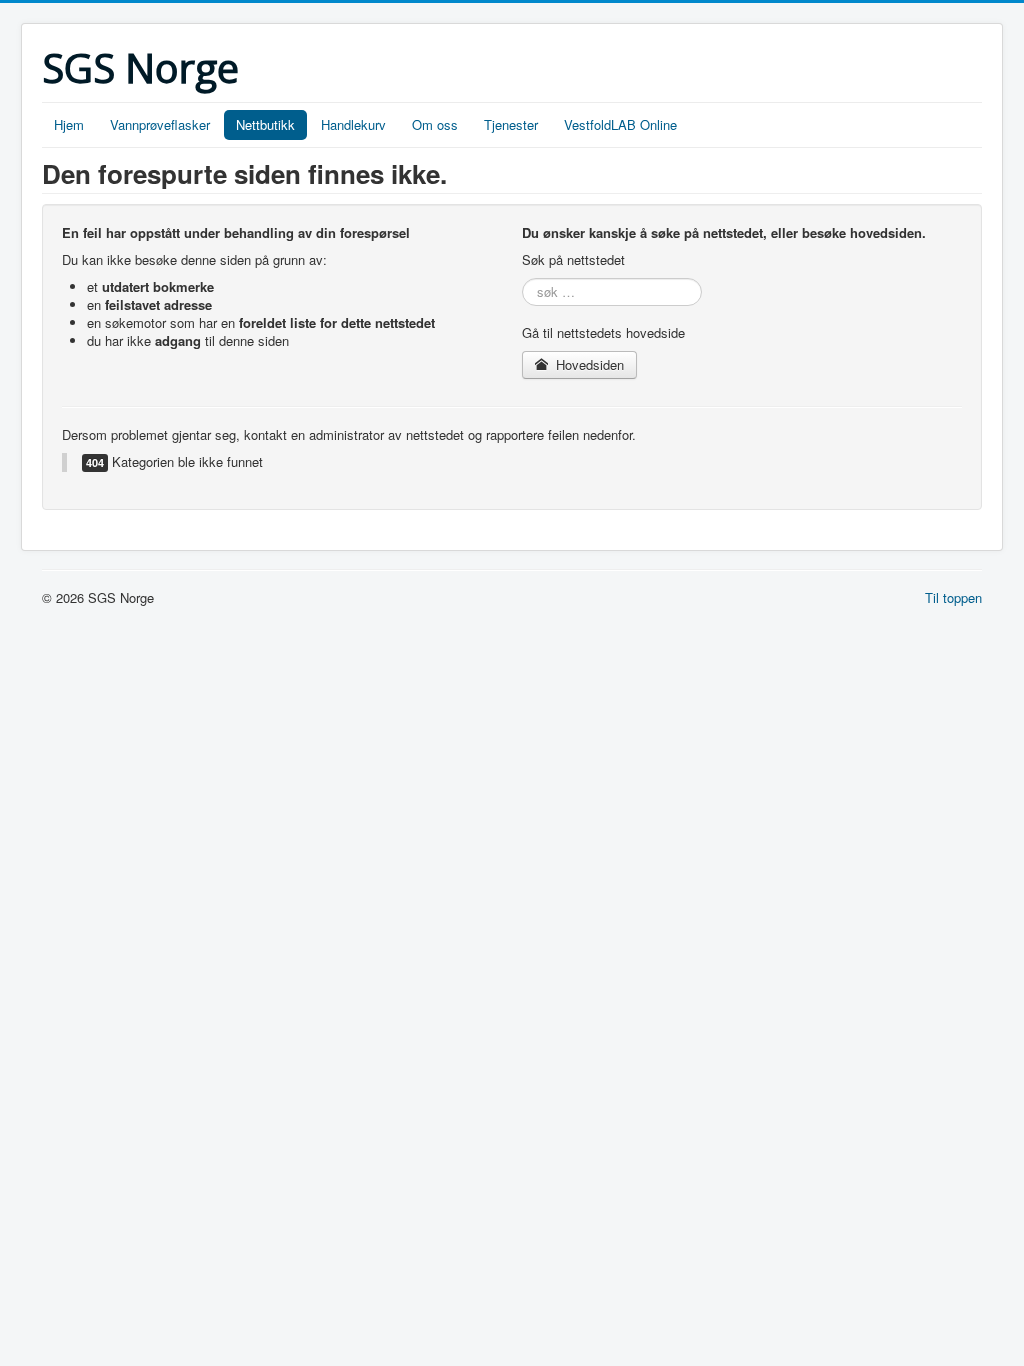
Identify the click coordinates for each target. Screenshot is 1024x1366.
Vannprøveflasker (160, 124)
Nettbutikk (265, 124)
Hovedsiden (588, 364)
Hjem (69, 124)
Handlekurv (353, 124)
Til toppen (953, 597)
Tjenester (511, 124)
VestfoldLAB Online (620, 124)
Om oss (435, 124)
